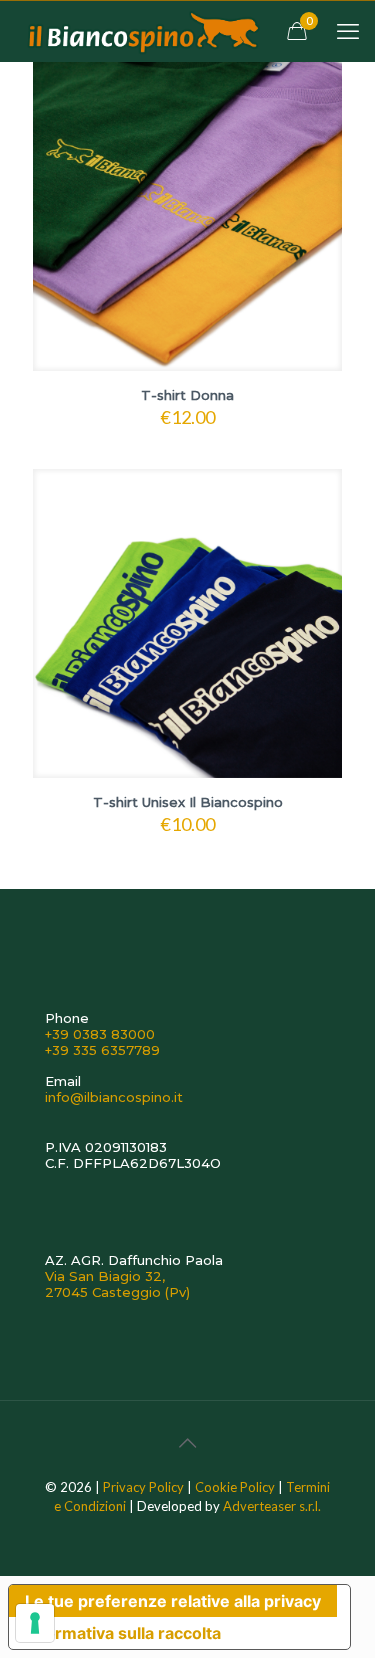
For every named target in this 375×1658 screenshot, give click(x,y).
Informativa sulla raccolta (123, 1633)
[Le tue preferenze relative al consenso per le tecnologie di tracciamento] (35, 1623)
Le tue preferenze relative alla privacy (173, 1601)
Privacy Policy (143, 1487)
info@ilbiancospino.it (114, 1097)
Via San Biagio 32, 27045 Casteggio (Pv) (117, 1284)
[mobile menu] (348, 31)
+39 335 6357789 (102, 1050)
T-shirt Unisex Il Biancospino (188, 802)
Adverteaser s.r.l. (272, 1506)
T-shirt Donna (187, 395)
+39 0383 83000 (100, 1034)
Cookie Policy (235, 1487)
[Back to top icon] (188, 1442)
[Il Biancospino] (141, 31)
